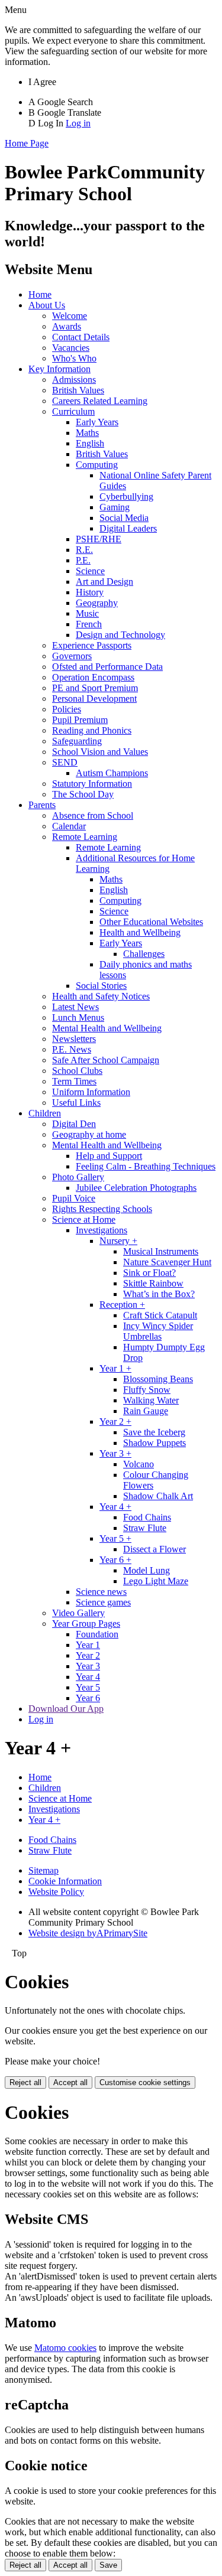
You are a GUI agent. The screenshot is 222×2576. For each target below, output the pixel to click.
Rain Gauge (146, 1411)
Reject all (25, 2082)
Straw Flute (145, 1528)
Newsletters (74, 1039)
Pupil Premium (80, 720)
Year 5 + (115, 1538)
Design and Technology (120, 635)
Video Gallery (78, 1613)
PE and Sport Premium (95, 688)
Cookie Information (65, 1881)
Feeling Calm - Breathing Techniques (146, 1166)
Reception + (122, 1305)
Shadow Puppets (155, 1443)
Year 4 (88, 1677)
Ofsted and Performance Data (107, 667)
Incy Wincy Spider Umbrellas (158, 1331)
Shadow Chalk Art (158, 1496)
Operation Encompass (93, 677)
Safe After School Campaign (106, 1060)
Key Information (59, 369)
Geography (97, 603)
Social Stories (101, 986)
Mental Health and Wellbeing (107, 1028)
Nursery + (118, 1241)
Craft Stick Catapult (160, 1315)
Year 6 (88, 1698)
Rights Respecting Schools (102, 1209)
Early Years (97, 422)
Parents (42, 805)
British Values (78, 390)
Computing (97, 465)
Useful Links (76, 1103)
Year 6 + (115, 1560)
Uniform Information (91, 1092)
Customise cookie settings (145, 2082)
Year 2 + (115, 1421)
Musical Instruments (161, 1251)
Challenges (144, 954)
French (89, 624)
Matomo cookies (65, 2348)
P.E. (83, 560)
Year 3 (88, 1666)
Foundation (97, 1634)
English (90, 443)
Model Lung (147, 1570)
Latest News (75, 1007)
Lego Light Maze (156, 1581)
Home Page (27, 143)
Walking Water (151, 1400)
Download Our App (66, 1709)
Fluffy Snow (147, 1390)
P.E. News (72, 1049)
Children (45, 1113)
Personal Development (94, 698)
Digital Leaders (128, 528)
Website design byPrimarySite (88, 1933)
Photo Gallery (78, 1177)
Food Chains (147, 1517)
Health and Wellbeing (140, 932)
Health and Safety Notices (101, 996)
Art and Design (104, 582)
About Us (47, 305)
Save (108, 2565)
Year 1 (88, 1645)
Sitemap (44, 1870)
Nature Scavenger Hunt (167, 1262)
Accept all (70, 2082)
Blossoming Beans (158, 1379)
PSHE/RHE (99, 539)
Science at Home (84, 1219)
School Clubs (77, 1071)
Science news (101, 1592)
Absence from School (93, 815)
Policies (67, 709)
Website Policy (56, 1892)
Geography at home (89, 1134)
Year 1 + (115, 1368)
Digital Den (74, 1124)
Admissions (74, 380)
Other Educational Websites (151, 922)
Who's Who (74, 358)
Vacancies (71, 348)
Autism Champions (112, 773)
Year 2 (88, 1655)
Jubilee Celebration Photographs (136, 1188)
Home (40, 294)
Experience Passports (92, 645)
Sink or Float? (149, 1273)
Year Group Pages (86, 1624)
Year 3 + (115, 1453)
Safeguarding (77, 741)
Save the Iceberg (154, 1432)
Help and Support (109, 1156)
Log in (78, 123)
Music (87, 613)
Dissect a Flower (155, 1549)
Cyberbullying (126, 496)
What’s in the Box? (159, 1294)
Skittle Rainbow (153, 1283)
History (90, 592)
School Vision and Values (100, 752)
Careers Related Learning (100, 401)
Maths (87, 433)
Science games (103, 1602)
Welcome (70, 316)
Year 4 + (115, 1507)
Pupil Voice (74, 1198)
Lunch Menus (78, 1017)
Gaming (115, 507)
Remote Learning (85, 837)
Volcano (139, 1464)
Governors (72, 656)
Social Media (124, 518)
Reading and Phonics (92, 730)
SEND (65, 762)
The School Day (83, 794)
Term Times (74, 1081)
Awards (67, 326)
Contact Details (81, 337)
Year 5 (88, 1687)
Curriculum (73, 411)
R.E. (84, 550)
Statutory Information (92, 784)
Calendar (69, 826)
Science (90, 571)
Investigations (102, 1230)
